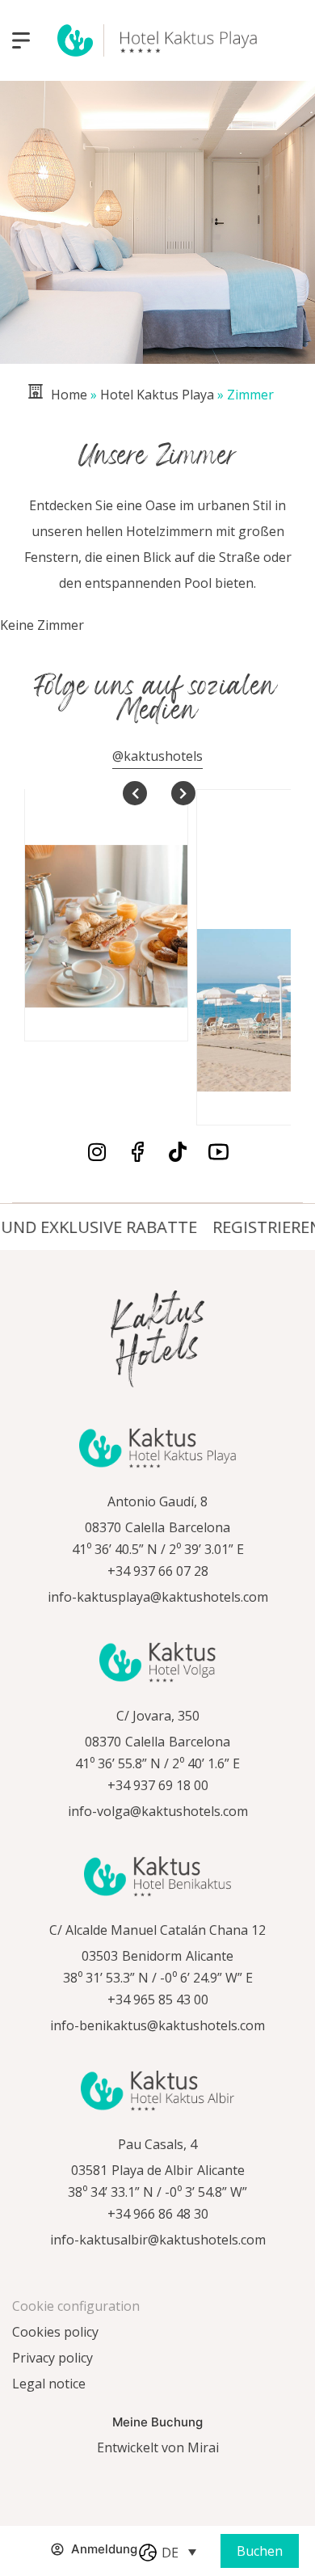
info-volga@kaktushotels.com (158, 1811)
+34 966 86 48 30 (158, 2214)
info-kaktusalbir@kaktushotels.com (158, 2240)
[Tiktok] (178, 1152)
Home (69, 395)
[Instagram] (97, 1152)
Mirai (203, 2447)
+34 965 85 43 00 (158, 2000)
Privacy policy (52, 2358)
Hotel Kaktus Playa (157, 395)
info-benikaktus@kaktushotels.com (157, 2025)
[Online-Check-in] (25, 2559)
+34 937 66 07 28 (158, 1571)
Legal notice (49, 2384)
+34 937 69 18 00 (158, 1785)
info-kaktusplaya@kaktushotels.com (158, 1597)
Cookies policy (55, 2332)
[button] (179, 2552)
